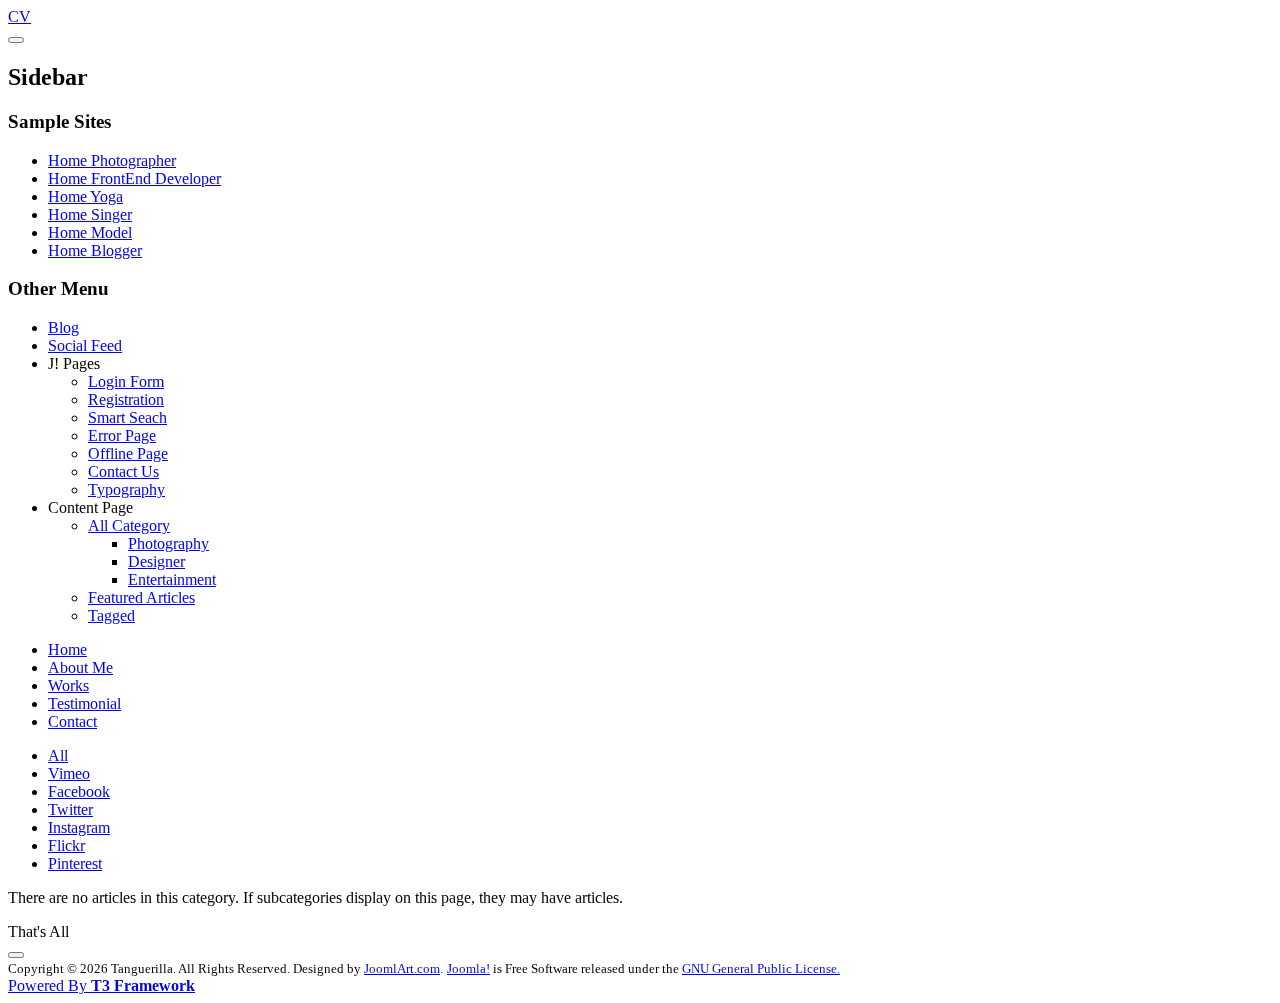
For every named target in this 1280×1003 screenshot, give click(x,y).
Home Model (90, 232)
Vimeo (69, 773)
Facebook (79, 791)
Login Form (126, 381)
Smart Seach (127, 417)
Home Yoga (85, 196)
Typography (126, 489)
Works (68, 685)
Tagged (111, 615)
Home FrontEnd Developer (134, 178)
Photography (168, 543)
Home (67, 649)
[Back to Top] (16, 955)
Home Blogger (95, 250)
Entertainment (172, 579)
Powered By (101, 985)
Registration (126, 399)
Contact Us (123, 471)
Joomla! (468, 968)
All (58, 755)
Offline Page (128, 453)
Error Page (122, 435)
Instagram (79, 827)
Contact (72, 721)
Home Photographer (112, 160)
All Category (129, 525)
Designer (156, 561)
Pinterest (75, 863)
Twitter (70, 809)
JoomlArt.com (402, 968)
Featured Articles (141, 597)
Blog (63, 327)
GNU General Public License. (761, 968)
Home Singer (90, 214)
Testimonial (84, 703)
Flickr (66, 845)
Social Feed (85, 345)
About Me (80, 667)
